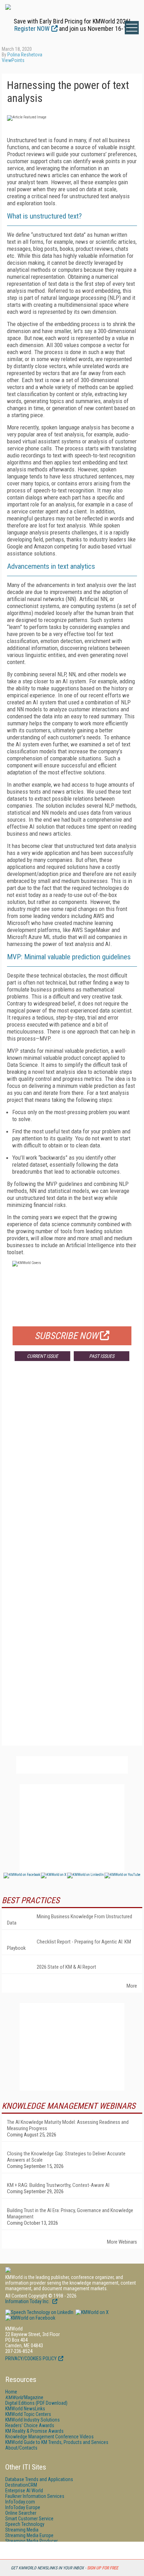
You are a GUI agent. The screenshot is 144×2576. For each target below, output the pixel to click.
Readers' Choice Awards (30, 2425)
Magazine (24, 2397)
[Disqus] (72, 1470)
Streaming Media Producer (31, 2541)
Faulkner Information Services (35, 2496)
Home (11, 2392)
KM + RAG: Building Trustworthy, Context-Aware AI (58, 2185)
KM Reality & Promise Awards (34, 2431)
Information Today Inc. (28, 2301)
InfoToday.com (20, 2502)
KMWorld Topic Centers (28, 2414)
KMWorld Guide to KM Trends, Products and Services (57, 2442)
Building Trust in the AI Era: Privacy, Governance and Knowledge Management (70, 2214)
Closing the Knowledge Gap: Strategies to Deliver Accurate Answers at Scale (66, 2157)
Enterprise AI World (24, 2491)
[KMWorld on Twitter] (92, 2312)
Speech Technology (25, 2524)
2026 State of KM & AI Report (66, 1967)
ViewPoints (13, 60)
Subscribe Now (66, 1336)
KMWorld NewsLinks (25, 2409)
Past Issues (102, 1356)
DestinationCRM (21, 2485)
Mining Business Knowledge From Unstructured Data (70, 1920)
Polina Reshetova (25, 55)
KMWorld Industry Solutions (33, 2420)
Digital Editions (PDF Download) (36, 2403)
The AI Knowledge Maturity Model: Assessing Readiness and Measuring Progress (68, 2125)
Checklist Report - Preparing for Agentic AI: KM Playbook (69, 1945)
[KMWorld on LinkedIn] (39, 2312)
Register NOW (32, 29)
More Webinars (122, 2242)
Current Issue (42, 1356)
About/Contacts (21, 2448)
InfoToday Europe (23, 2507)
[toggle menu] (132, 28)
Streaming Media (22, 2530)
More (132, 1986)
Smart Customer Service (29, 2519)
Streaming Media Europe (29, 2535)
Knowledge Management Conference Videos (49, 2437)
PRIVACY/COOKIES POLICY (31, 2359)
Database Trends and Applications (39, 2479)
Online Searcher (21, 2513)
